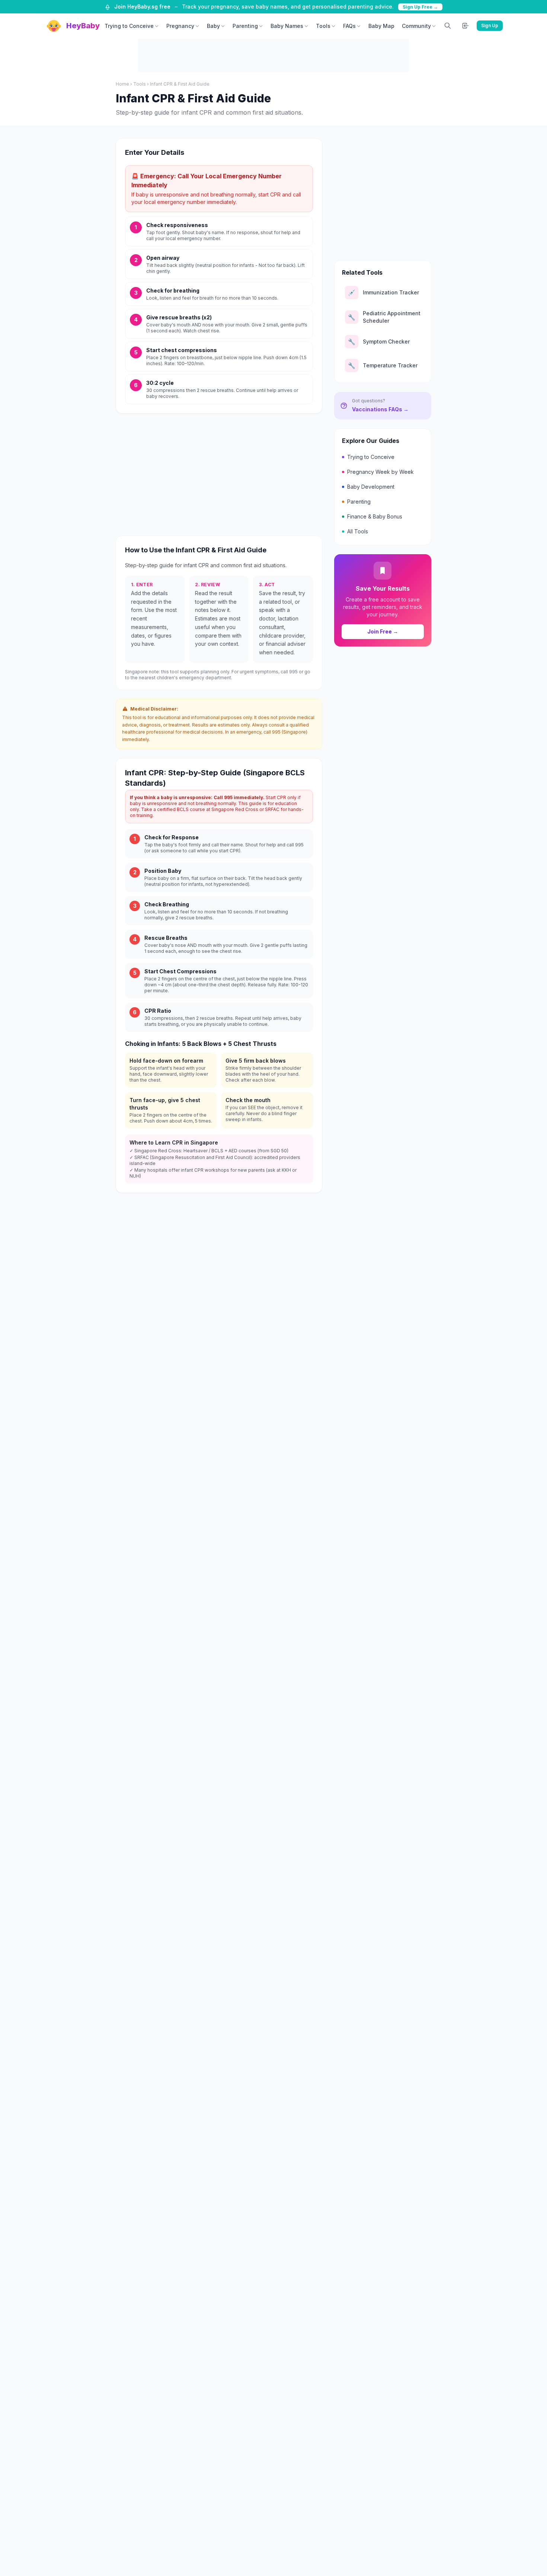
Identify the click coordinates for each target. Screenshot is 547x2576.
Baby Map (381, 26)
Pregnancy (180, 26)
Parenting (245, 26)
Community (416, 26)
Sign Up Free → (420, 7)
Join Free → (383, 631)
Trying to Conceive (129, 26)
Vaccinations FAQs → (380, 409)
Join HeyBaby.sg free (142, 7)
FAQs (349, 26)
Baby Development (371, 487)
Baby (213, 26)
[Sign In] (466, 26)
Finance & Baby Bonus (375, 516)
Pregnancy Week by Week (380, 472)
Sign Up (490, 25)
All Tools (358, 531)
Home (122, 84)
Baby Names (287, 26)
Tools (323, 26)
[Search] (448, 26)
